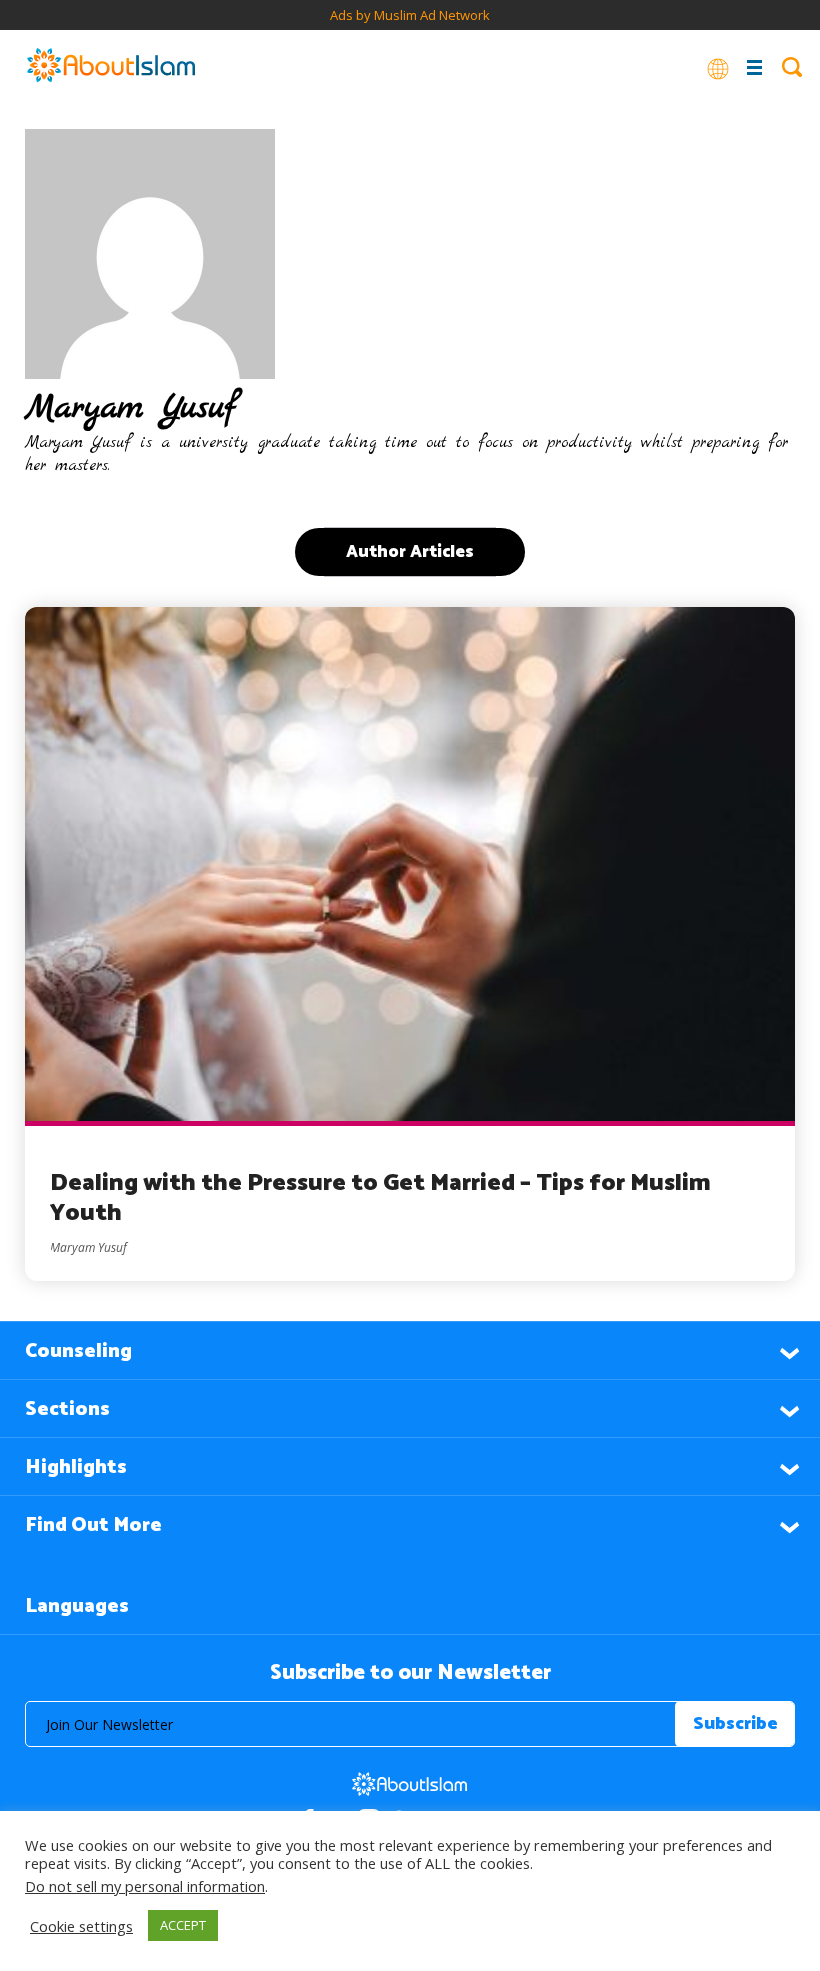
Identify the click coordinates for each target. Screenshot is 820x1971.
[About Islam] (111, 67)
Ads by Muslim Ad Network (410, 15)
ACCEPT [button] (183, 1925)
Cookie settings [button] (81, 1926)
